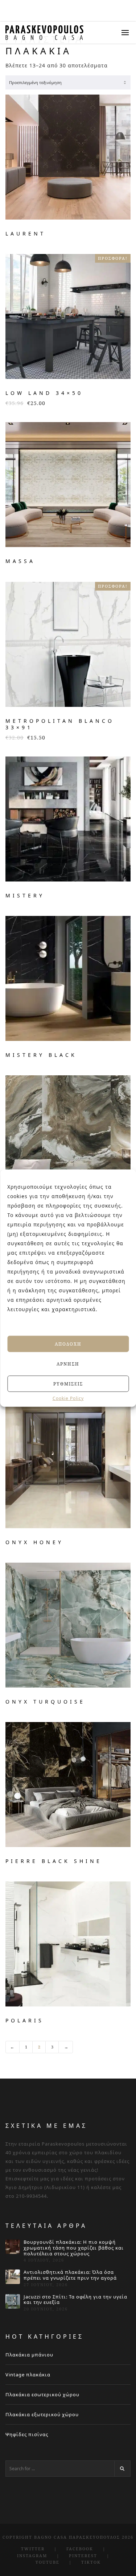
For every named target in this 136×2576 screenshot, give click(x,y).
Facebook (80, 2549)
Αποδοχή (68, 1344)
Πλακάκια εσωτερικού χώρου (42, 2394)
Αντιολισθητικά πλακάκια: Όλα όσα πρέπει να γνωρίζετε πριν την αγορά (70, 2275)
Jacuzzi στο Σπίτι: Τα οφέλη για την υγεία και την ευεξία (75, 2300)
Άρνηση (68, 1364)
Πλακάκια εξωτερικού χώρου (42, 2414)
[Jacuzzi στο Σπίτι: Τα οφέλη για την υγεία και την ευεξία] (13, 2301)
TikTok (91, 2562)
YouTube (48, 2562)
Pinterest (83, 2556)
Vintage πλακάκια (28, 2375)
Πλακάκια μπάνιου (29, 2355)
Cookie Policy (68, 1399)
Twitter (33, 2549)
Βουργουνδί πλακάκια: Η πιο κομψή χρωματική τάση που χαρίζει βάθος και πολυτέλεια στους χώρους (74, 2248)
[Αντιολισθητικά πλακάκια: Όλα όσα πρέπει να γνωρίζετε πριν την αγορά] (13, 2277)
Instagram (32, 2556)
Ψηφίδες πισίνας (27, 2434)
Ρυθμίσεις (68, 1383)
